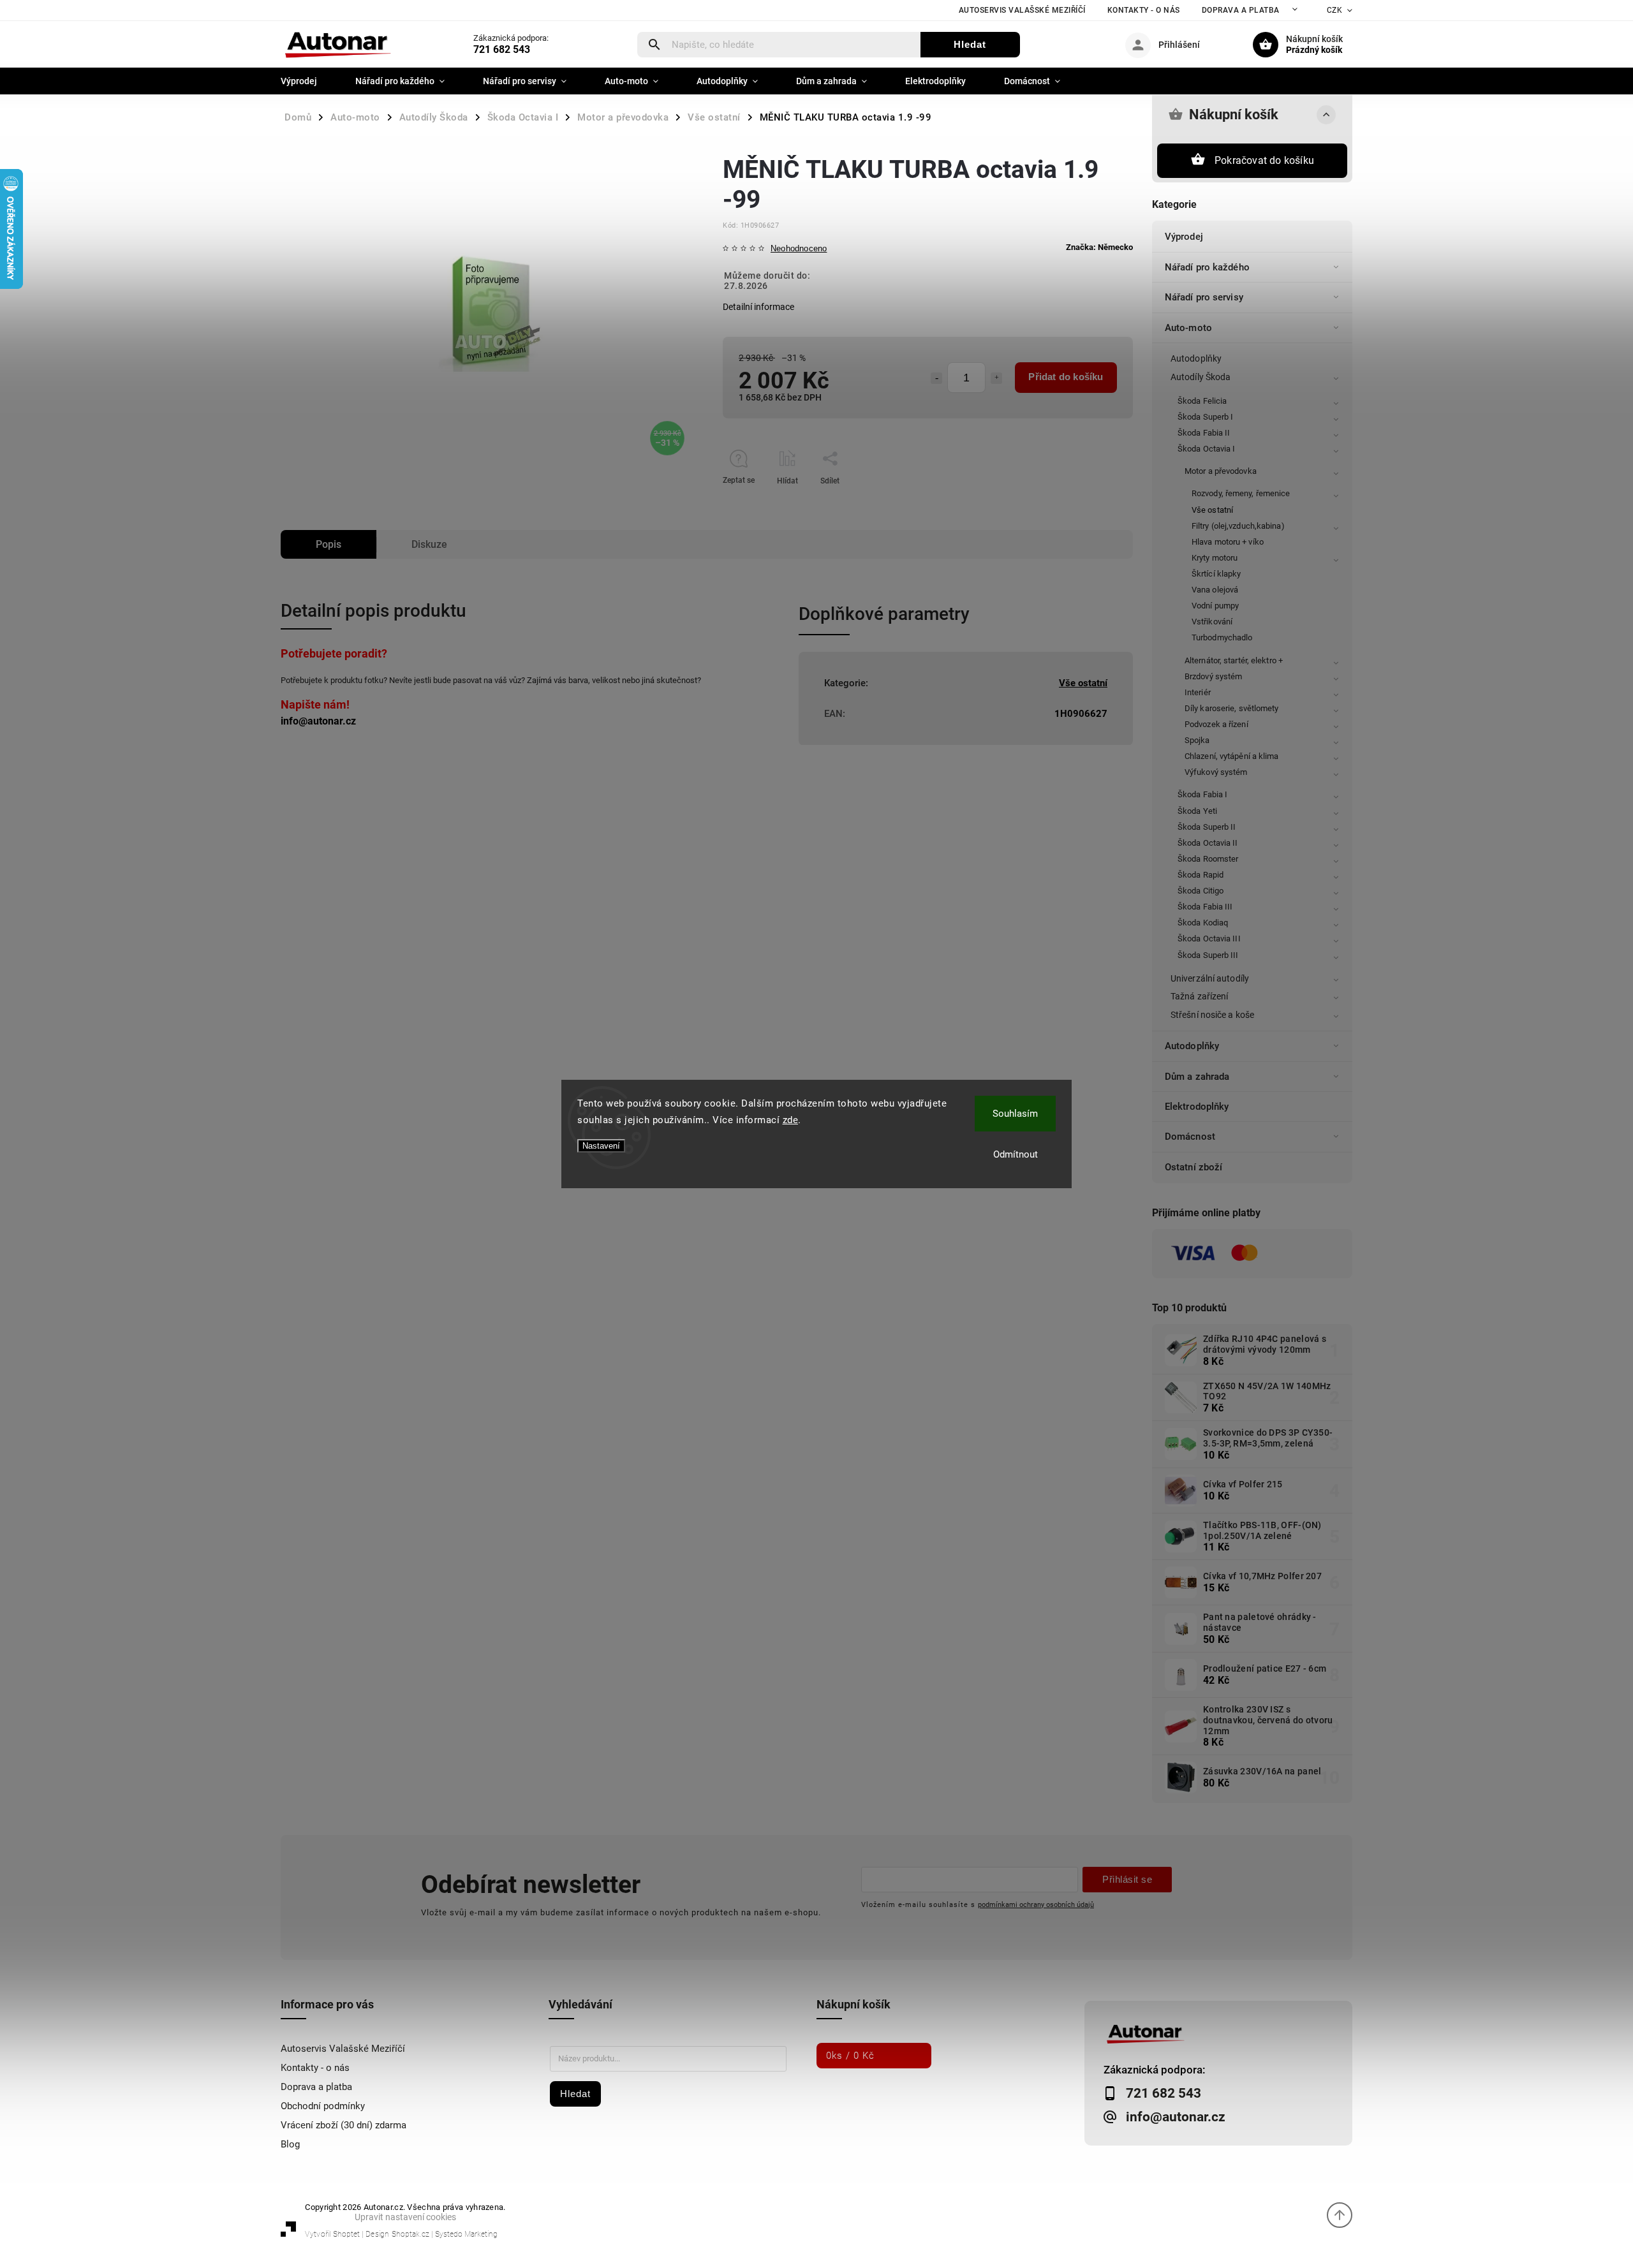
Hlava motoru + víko (1228, 542)
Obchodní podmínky (323, 2106)
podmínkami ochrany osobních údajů (1036, 1904)
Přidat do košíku (1066, 377)
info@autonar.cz (318, 721)
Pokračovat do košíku (1264, 160)
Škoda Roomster (1208, 859)
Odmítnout (1016, 1154)
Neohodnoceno (799, 249)
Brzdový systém (1213, 676)
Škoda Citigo (1201, 891)
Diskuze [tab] (429, 544)
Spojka (1197, 740)
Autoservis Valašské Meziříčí (1022, 10)
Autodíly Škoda (1201, 377)
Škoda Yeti (1197, 811)
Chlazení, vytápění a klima (1232, 756)
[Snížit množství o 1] (936, 378)
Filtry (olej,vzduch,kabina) (1238, 526)
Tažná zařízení (1199, 996)
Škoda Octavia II (1208, 843)
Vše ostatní (1212, 510)
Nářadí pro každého (1207, 267)
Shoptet (346, 2234)
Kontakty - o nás (1144, 10)
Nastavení (601, 1146)
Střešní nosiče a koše (1212, 1015)
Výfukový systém (1216, 772)
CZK (1335, 10)
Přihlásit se (1127, 1879)
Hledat (970, 44)
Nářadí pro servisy (1204, 297)
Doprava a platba (1241, 10)
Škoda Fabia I (1202, 794)
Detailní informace (758, 307)
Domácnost (1190, 1137)
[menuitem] (308, 81)
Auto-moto (1188, 328)
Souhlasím (1015, 1114)
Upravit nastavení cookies (405, 2217)
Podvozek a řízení (1216, 724)
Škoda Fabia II (1204, 433)
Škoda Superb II (1207, 827)
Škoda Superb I (1205, 417)
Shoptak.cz (410, 2234)
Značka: (1099, 247)
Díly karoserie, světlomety (1232, 708)
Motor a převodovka (1221, 471)
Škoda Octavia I (1207, 449)
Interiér (1198, 692)
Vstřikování (1212, 622)
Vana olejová (1215, 590)
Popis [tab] (329, 544)
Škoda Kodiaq (1203, 923)
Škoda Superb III (1208, 955)
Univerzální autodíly (1210, 978)
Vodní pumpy (1215, 606)
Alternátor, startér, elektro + (1234, 660)
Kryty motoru (1215, 558)
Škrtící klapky (1216, 574)
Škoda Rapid (1201, 875)
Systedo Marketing (466, 2234)
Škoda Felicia (1202, 401)
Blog (290, 2144)
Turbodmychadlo (1222, 637)
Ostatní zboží (1193, 1167)
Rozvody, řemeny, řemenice (1241, 493)
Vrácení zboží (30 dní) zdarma (344, 2125)
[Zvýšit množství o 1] (996, 378)
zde (791, 1120)
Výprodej (1184, 237)
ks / (850, 2056)
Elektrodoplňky (1197, 1107)
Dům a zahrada (1197, 1077)
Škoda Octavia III (1209, 939)
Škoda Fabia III (1205, 907)
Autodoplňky (1196, 358)
